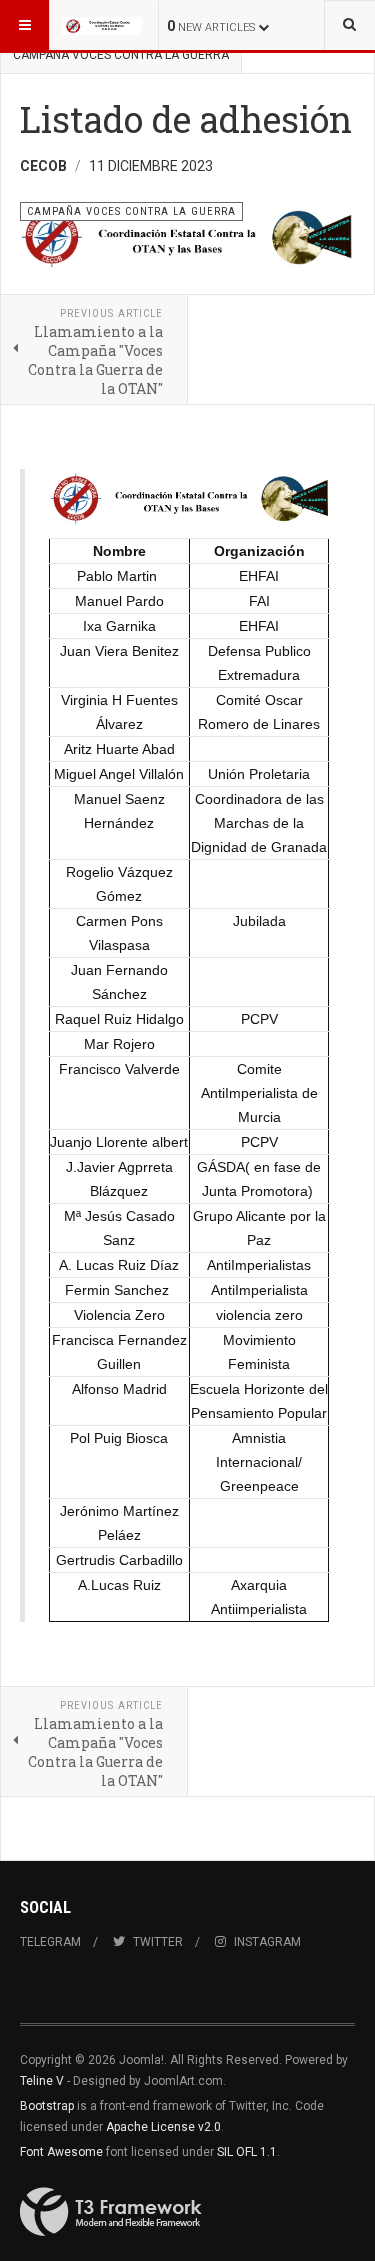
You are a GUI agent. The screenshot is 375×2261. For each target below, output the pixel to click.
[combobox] (349, 25)
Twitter (158, 1942)
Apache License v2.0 (163, 2127)
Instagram (267, 1942)
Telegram (50, 1942)
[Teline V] (102, 25)
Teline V (42, 2081)
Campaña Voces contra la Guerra (121, 55)
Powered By (111, 2212)
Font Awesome (61, 2152)
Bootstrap (47, 2106)
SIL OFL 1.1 (247, 2152)
